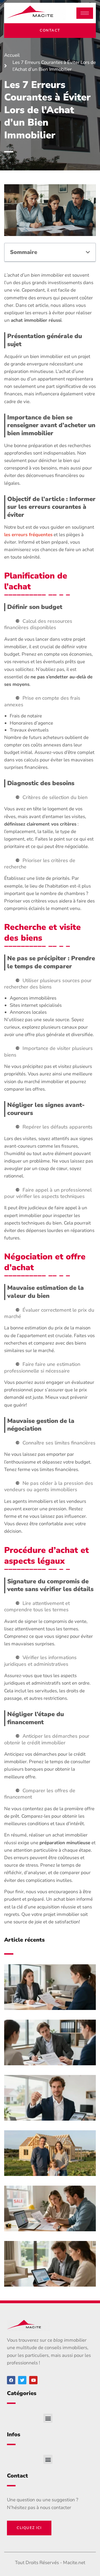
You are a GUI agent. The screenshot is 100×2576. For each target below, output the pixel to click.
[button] (88, 252)
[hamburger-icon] (85, 13)
